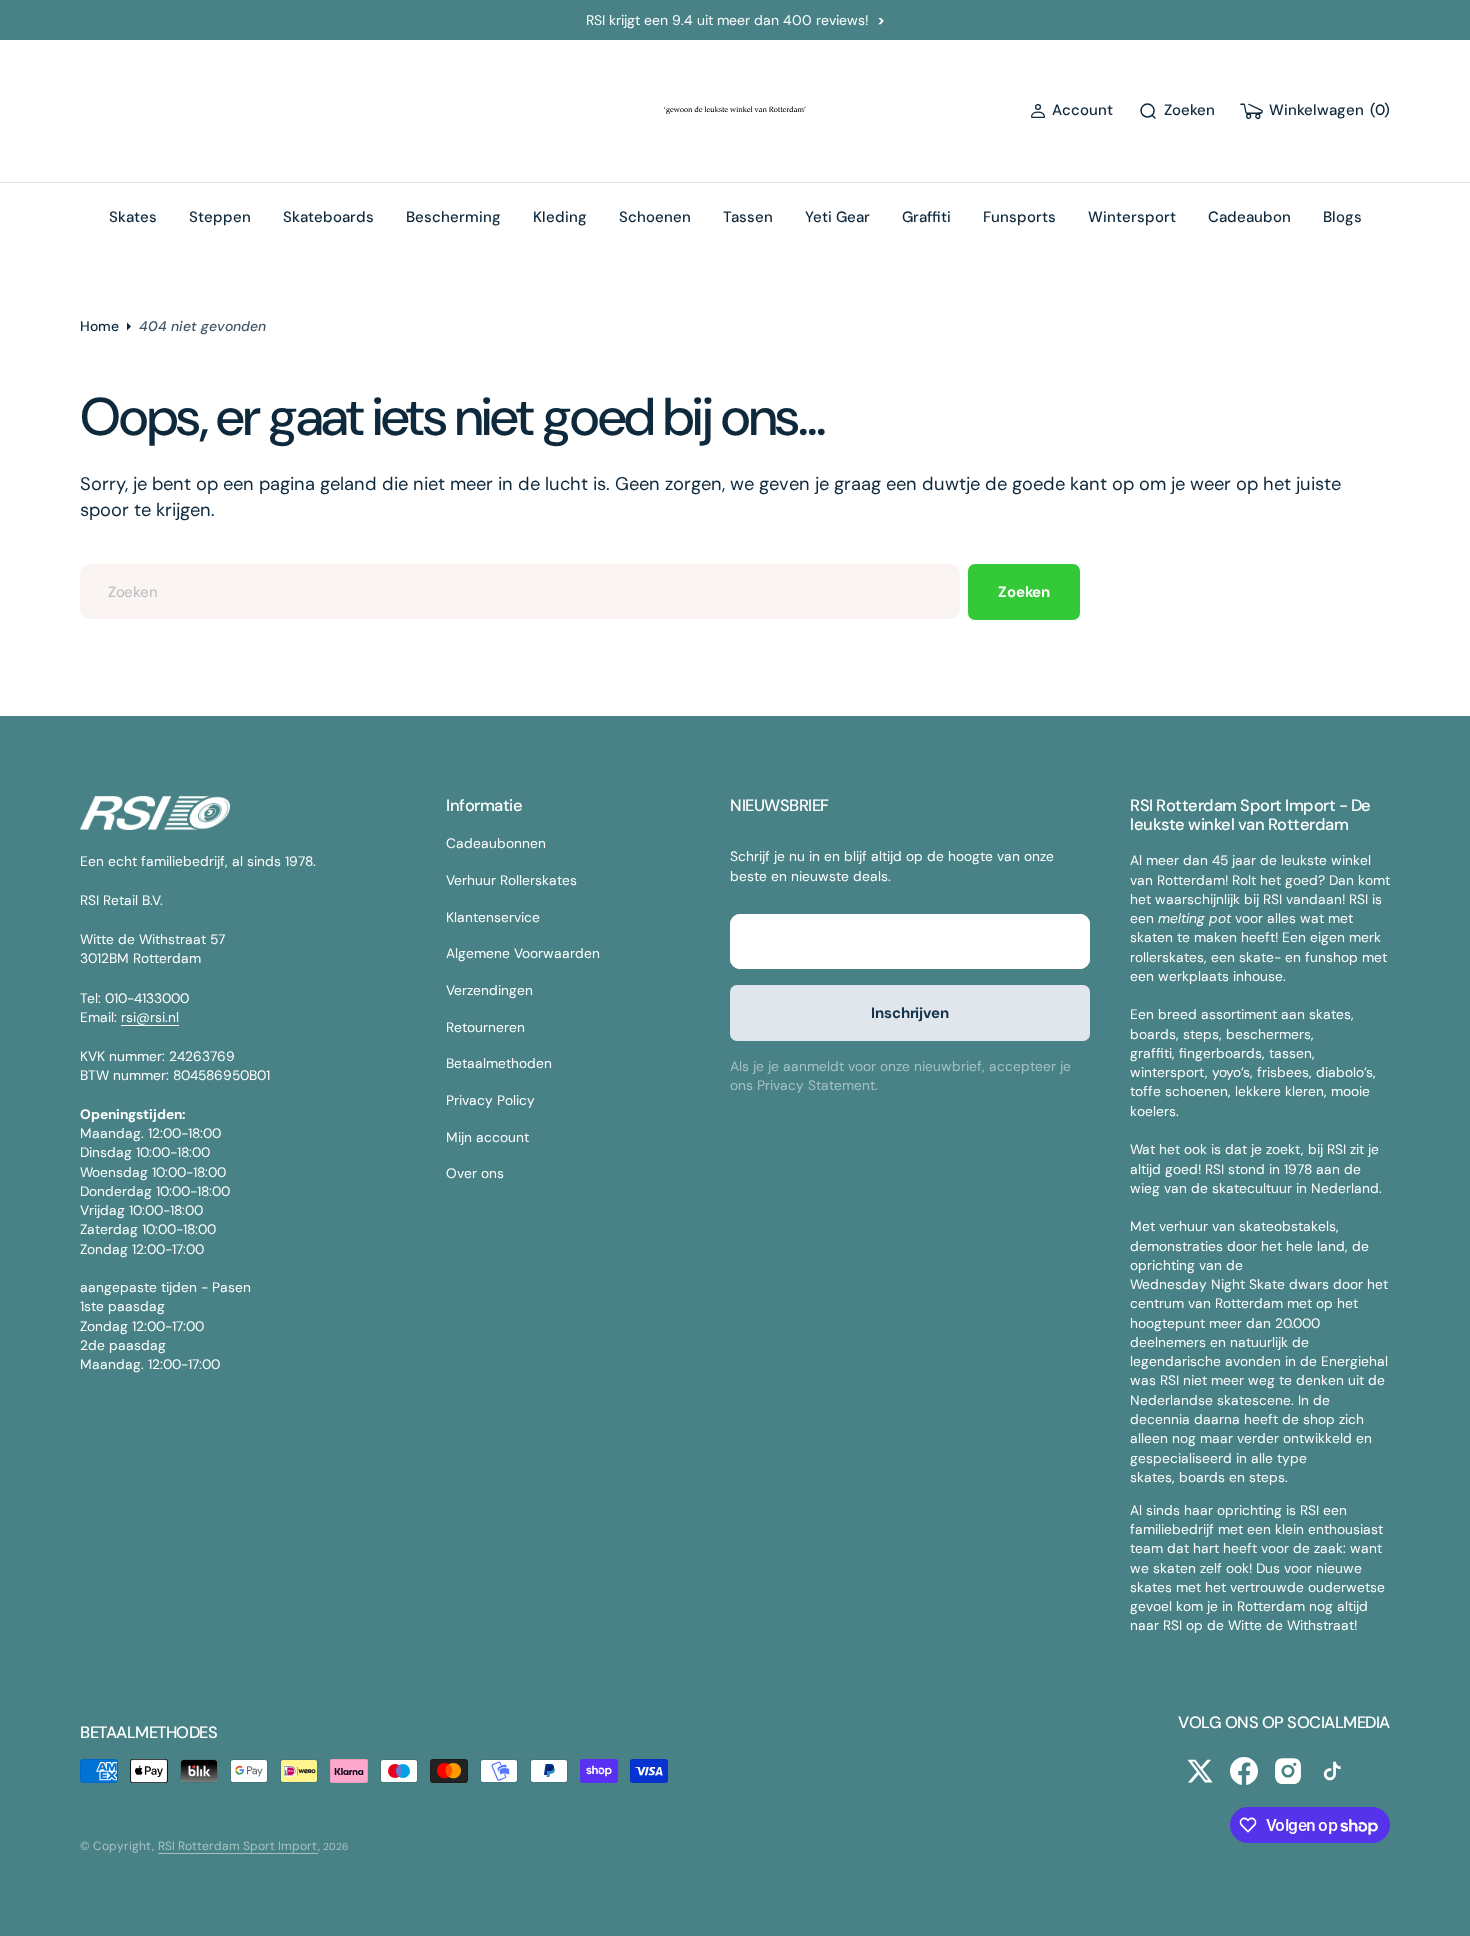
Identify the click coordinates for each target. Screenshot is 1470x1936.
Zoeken (1024, 592)
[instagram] (1288, 1771)
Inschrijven (909, 1013)
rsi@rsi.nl (150, 1017)
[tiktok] (1332, 1771)
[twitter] (1200, 1771)
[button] (1071, 110)
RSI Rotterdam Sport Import (238, 1846)
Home (99, 326)
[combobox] (520, 591)
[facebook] (1244, 1771)
